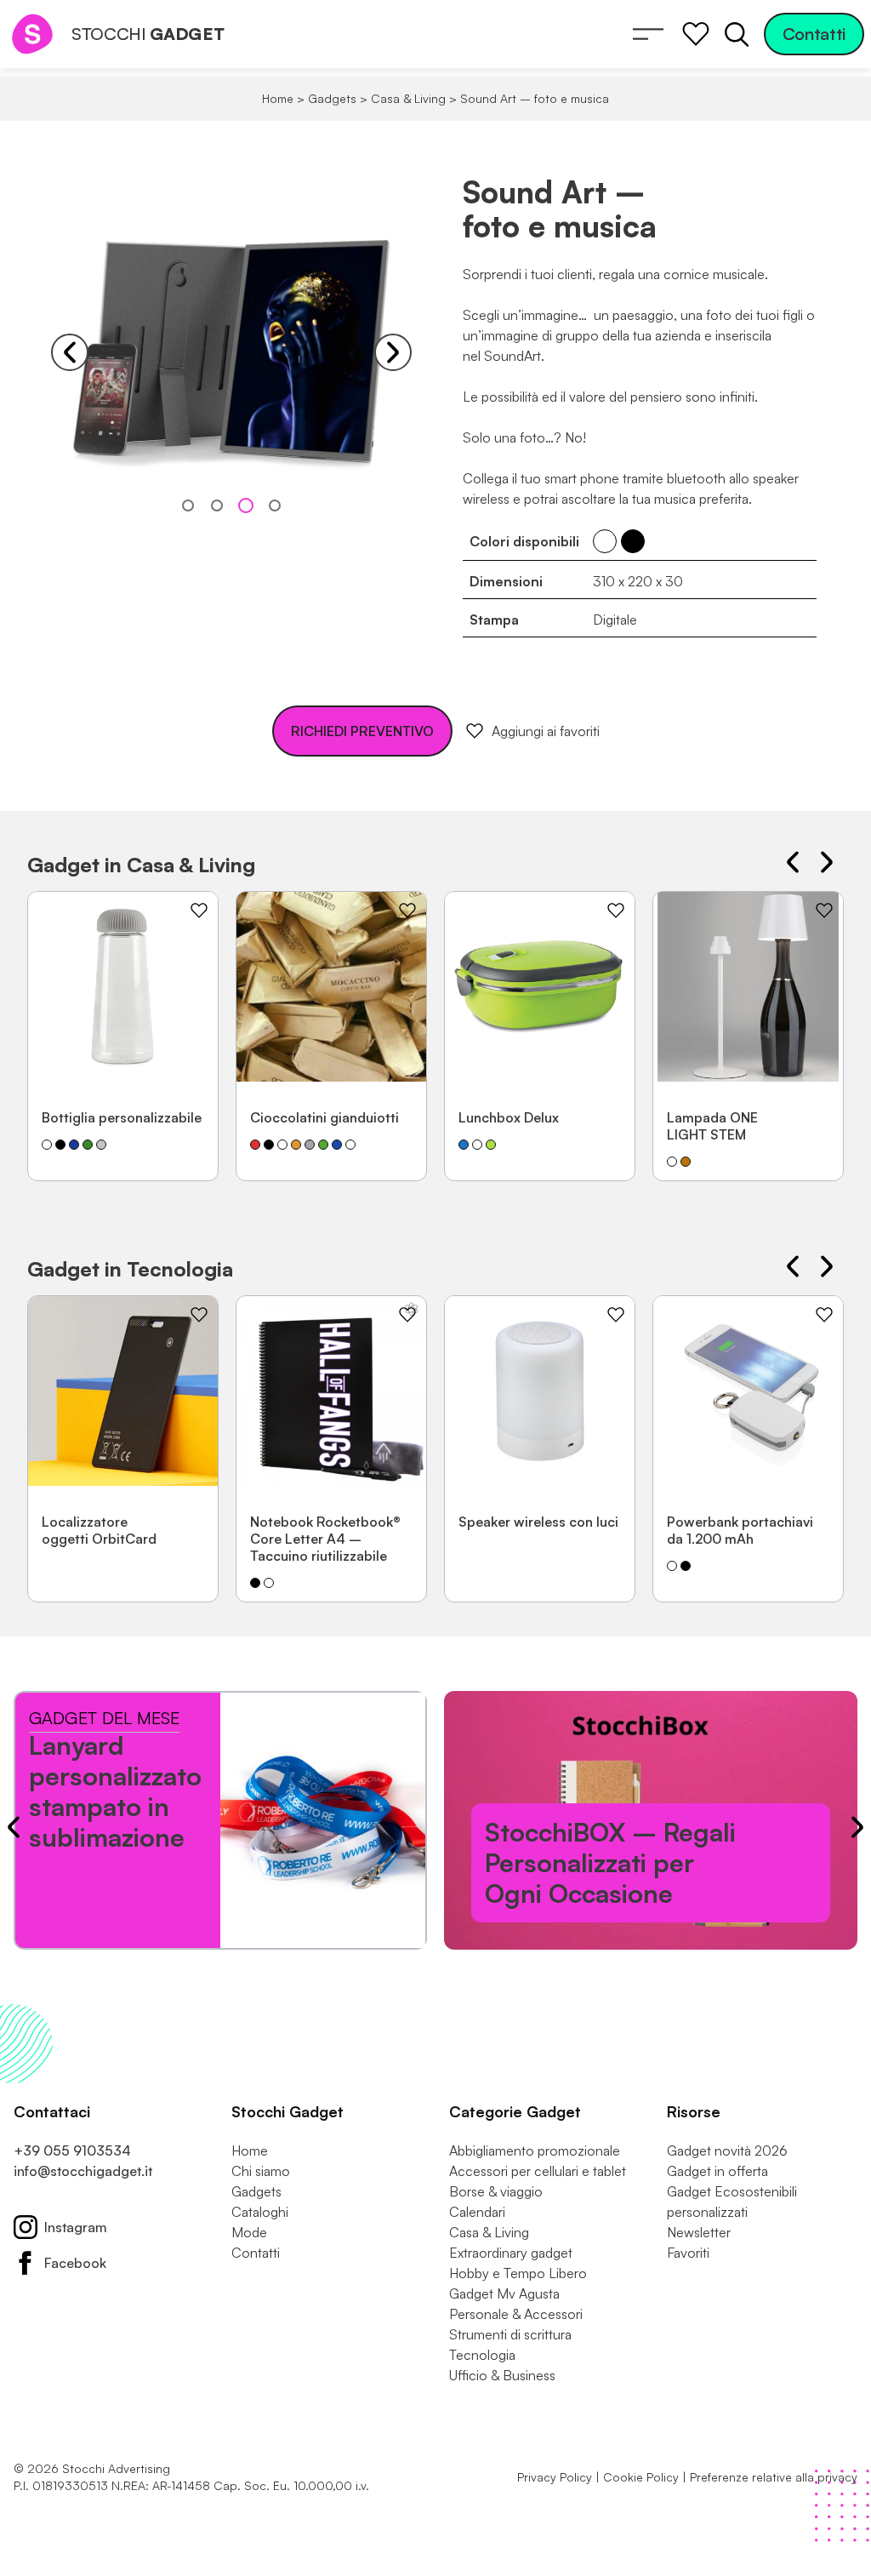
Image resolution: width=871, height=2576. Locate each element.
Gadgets (332, 98)
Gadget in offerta (717, 2171)
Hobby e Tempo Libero (518, 2273)
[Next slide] (393, 352)
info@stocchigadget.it (83, 2171)
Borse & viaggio (496, 2191)
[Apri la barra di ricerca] (737, 34)
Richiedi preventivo (362, 731)
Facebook (75, 2263)
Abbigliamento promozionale (535, 2150)
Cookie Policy (641, 2477)
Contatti (814, 34)
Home (278, 98)
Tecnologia (482, 2355)
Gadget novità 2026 (727, 2150)
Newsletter (699, 2232)
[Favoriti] (696, 34)
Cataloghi (260, 2212)
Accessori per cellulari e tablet (538, 2171)
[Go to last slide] (793, 862)
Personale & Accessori (516, 2314)
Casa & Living (408, 98)
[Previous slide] (70, 352)
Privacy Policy (555, 2477)
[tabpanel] (231, 352)
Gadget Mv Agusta (504, 2293)
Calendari (477, 2212)
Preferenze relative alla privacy (774, 2477)
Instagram (76, 2227)
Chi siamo (261, 2171)
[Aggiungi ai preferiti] (199, 911)
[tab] (188, 505)
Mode (249, 2232)
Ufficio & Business (502, 2375)
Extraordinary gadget (511, 2253)
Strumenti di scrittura (510, 2334)
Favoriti (688, 2253)
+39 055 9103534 (72, 2150)
